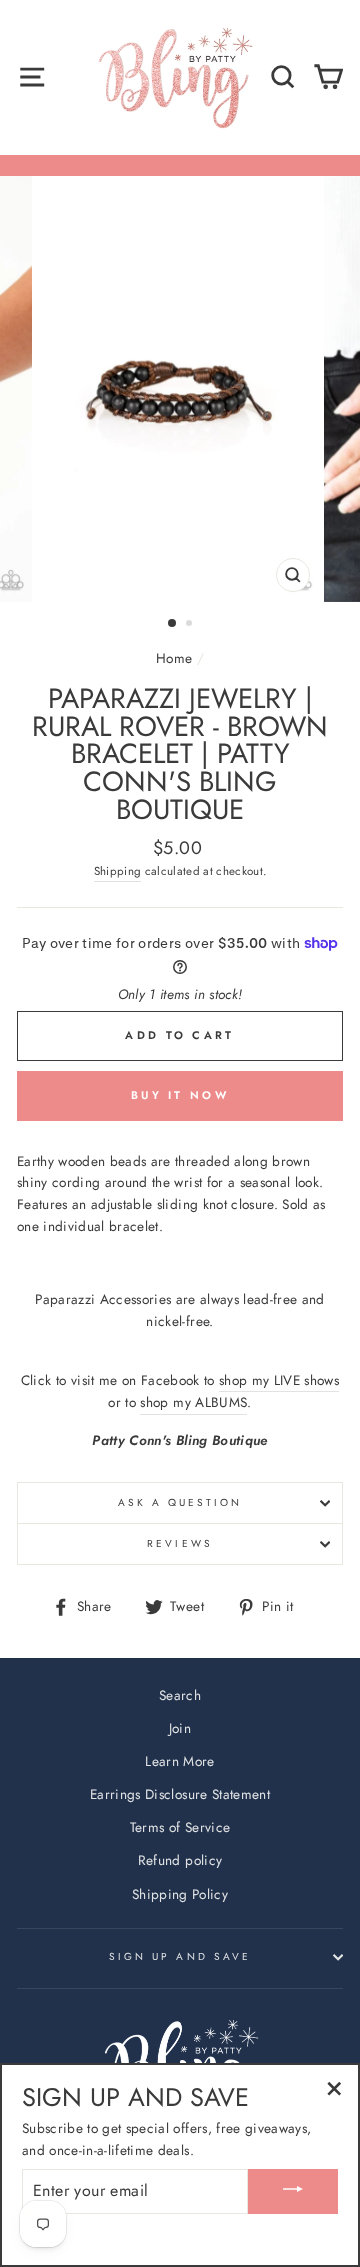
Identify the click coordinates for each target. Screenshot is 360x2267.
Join (180, 1728)
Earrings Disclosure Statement (180, 1794)
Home (174, 658)
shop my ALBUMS (193, 1402)
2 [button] (191, 625)
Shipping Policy (180, 1894)
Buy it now (180, 1095)
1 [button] (173, 624)
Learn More (179, 1761)
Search (180, 1695)
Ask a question (180, 1502)
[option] (180, 389)
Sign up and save (180, 1956)
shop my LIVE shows (279, 1380)
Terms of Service (180, 1827)
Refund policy (180, 1860)
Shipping (118, 871)
